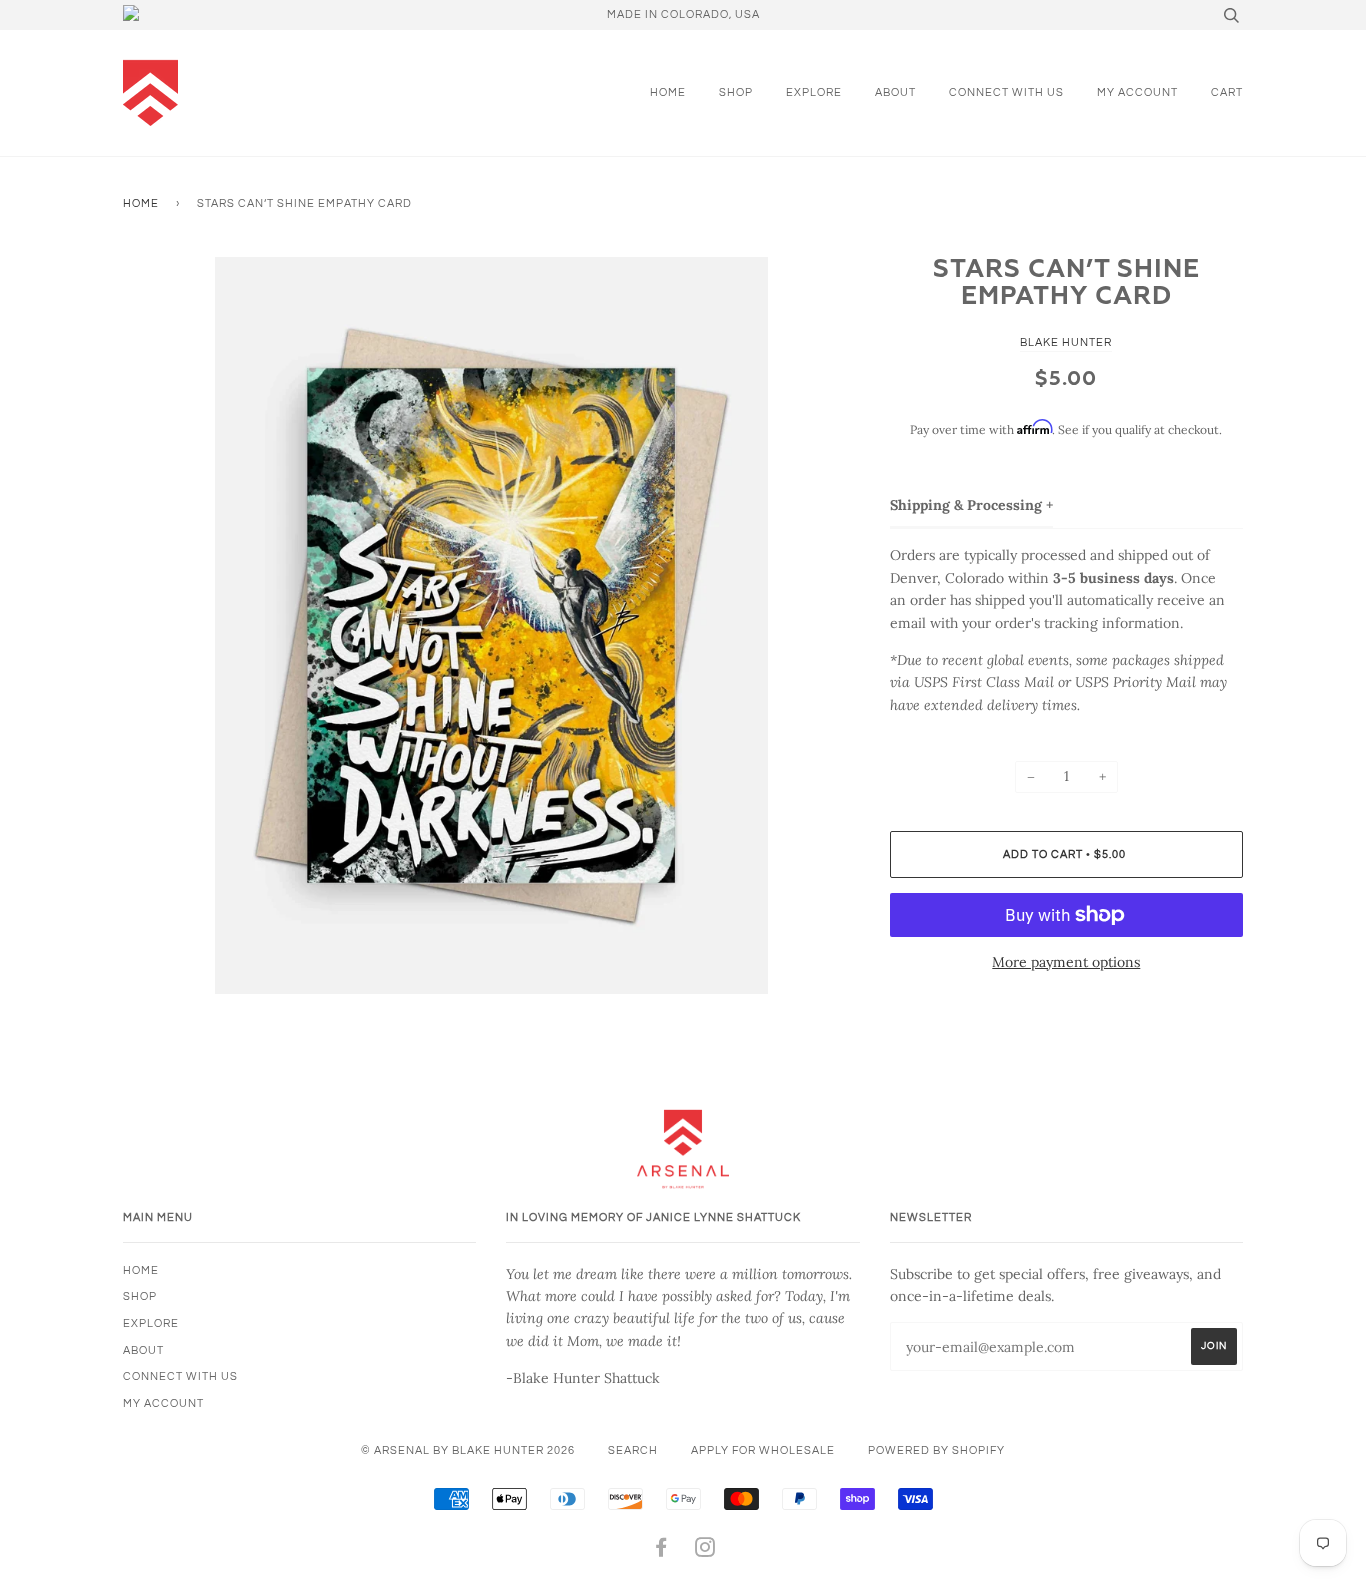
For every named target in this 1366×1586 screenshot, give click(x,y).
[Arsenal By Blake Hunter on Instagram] (705, 1551)
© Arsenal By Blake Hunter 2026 (468, 1450)
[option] (491, 625)
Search (633, 1450)
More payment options (1066, 962)
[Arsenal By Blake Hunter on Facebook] (661, 1551)
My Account (1137, 92)
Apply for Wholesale (763, 1450)
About (895, 92)
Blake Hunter (1066, 342)
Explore (814, 92)
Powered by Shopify (936, 1450)
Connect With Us (1006, 92)
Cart (1227, 92)
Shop (736, 92)
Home (668, 92)
